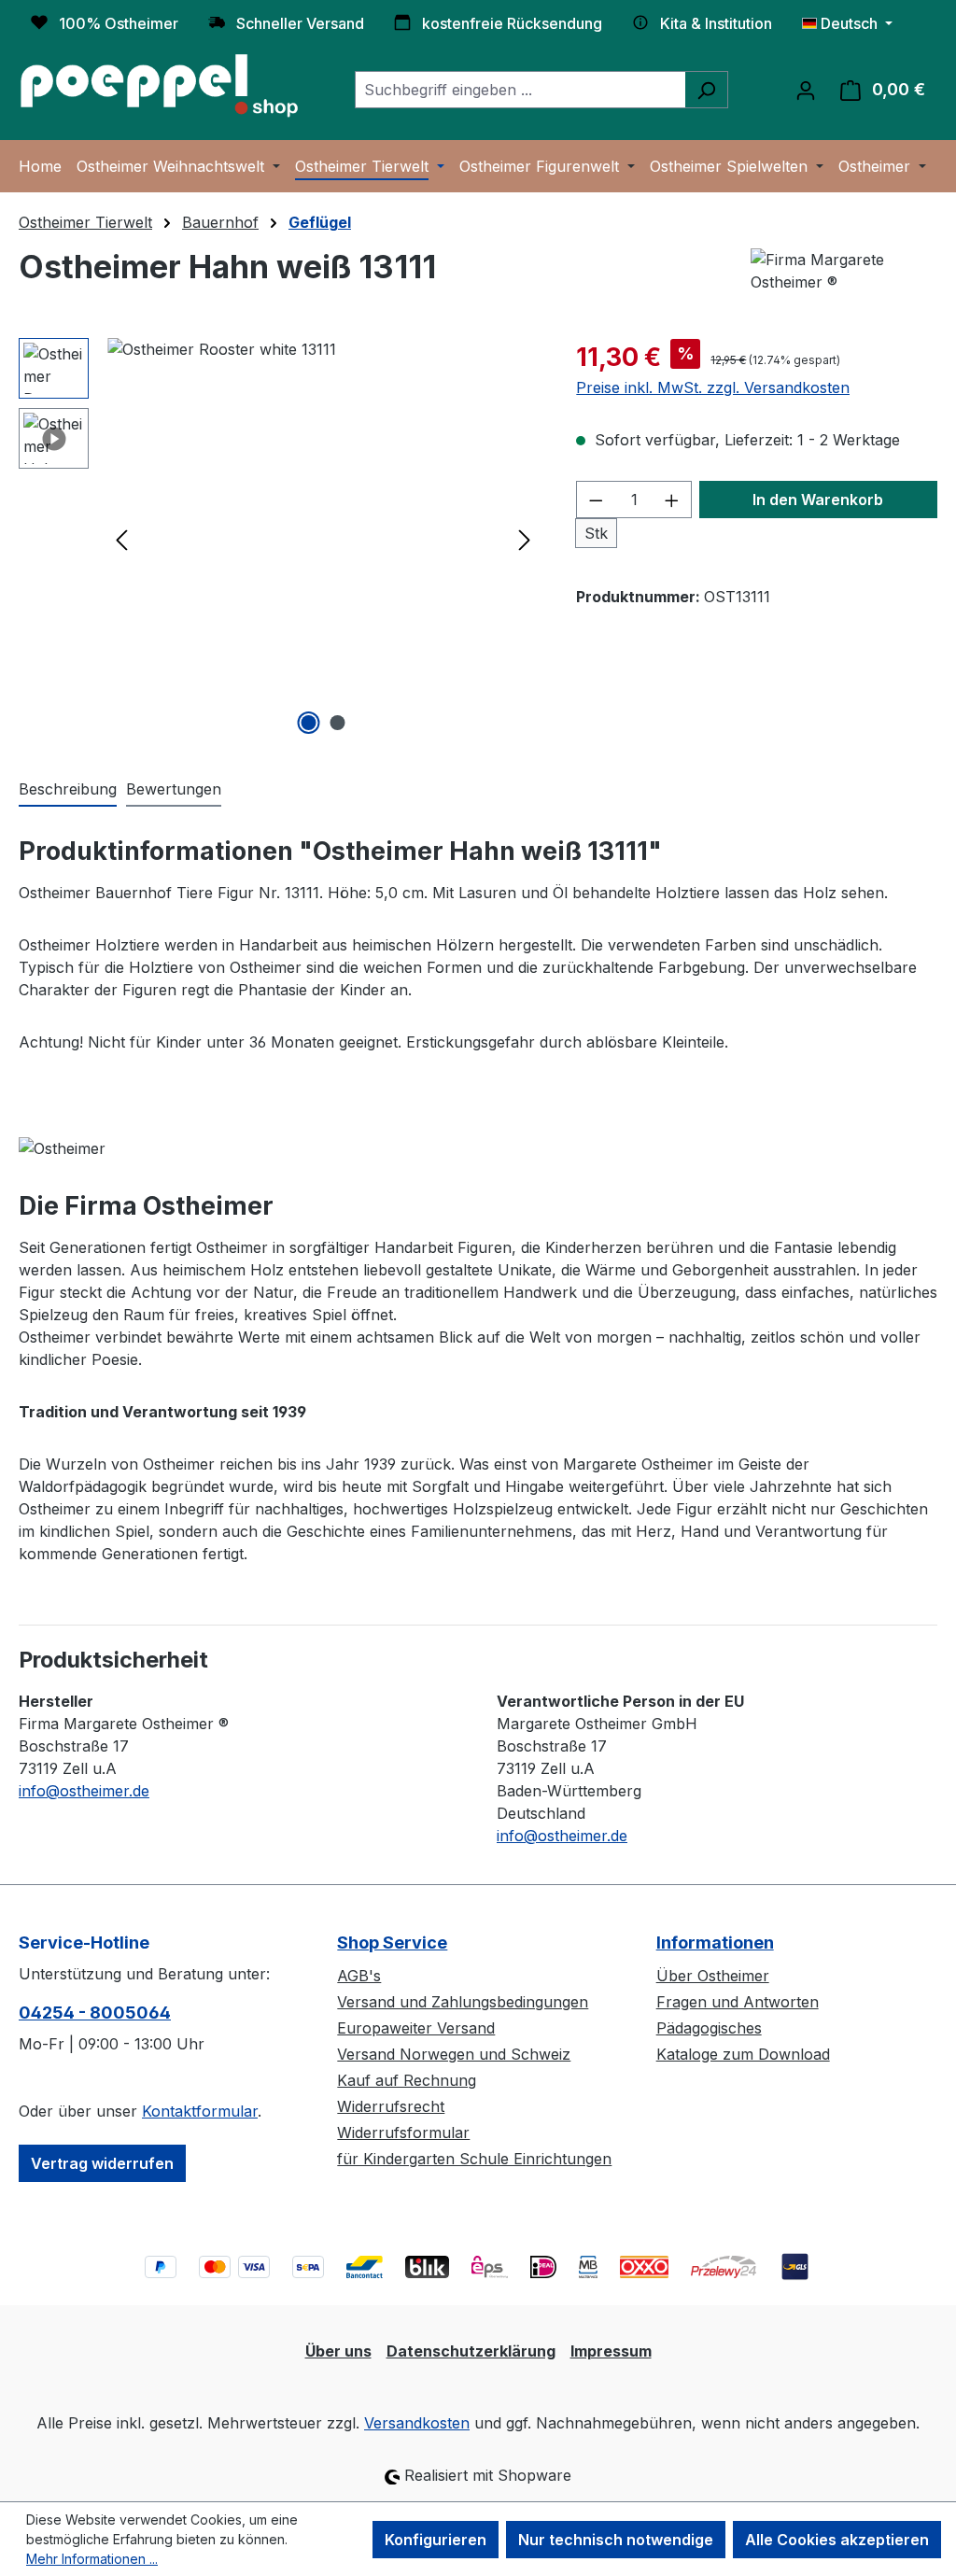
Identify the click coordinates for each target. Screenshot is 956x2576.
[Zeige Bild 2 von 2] (337, 723)
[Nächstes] (525, 539)
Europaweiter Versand (416, 2028)
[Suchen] (706, 90)
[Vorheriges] (121, 539)
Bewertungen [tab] (174, 789)
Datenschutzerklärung (471, 2351)
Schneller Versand (300, 23)
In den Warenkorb (818, 500)
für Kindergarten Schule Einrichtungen (474, 2159)
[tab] (68, 790)
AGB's (359, 1976)
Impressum (611, 2351)
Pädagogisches (709, 2028)
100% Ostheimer (119, 23)
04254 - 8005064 (95, 2013)
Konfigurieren (436, 2540)
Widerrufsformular (403, 2133)
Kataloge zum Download (743, 2054)
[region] (279, 539)
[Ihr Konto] (806, 90)
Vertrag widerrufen (102, 2163)
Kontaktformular (200, 2111)
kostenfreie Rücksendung (512, 23)
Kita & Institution (716, 23)
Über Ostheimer (713, 1976)
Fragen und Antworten (738, 2002)
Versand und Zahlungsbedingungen (463, 2002)
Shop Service (392, 1943)
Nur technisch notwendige (616, 2540)
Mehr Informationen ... (92, 2559)
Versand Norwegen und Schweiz (454, 2054)
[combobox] (520, 90)
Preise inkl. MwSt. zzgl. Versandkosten (713, 387)
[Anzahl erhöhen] (672, 500)
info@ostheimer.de (84, 1791)
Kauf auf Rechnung (407, 2080)
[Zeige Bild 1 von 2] (308, 723)
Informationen (715, 1943)
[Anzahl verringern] (596, 500)
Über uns (338, 2351)
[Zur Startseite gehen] (159, 86)
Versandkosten (417, 2423)
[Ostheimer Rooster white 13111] (323, 539)
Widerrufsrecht (391, 2106)
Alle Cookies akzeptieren (837, 2540)
